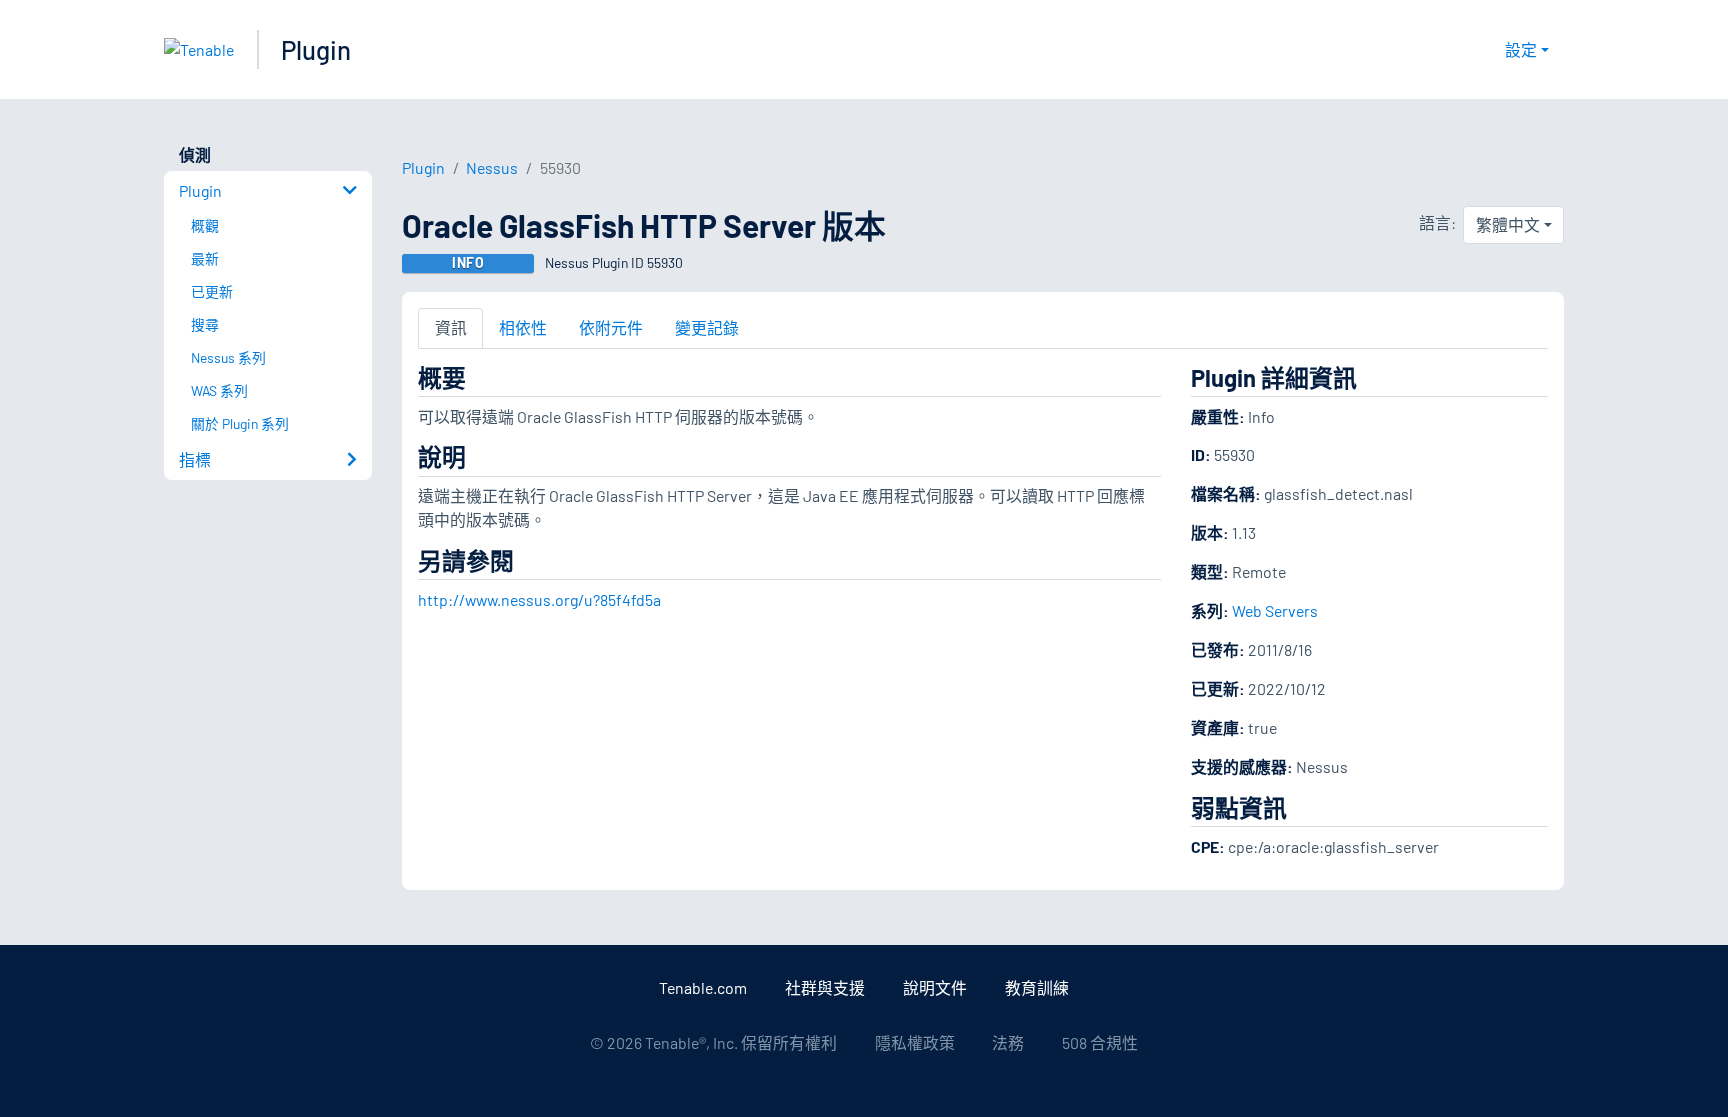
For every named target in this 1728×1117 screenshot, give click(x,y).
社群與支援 (825, 987)
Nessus (492, 167)
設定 (1521, 49)
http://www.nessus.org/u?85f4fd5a (539, 599)
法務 (1008, 1042)
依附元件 (611, 327)
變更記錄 (707, 327)
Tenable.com (703, 987)
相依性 (523, 327)
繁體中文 (1508, 224)
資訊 (451, 327)
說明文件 (935, 987)
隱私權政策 (915, 1042)
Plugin (316, 49)
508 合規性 (1100, 1042)
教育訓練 (1037, 987)
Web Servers (1275, 610)
